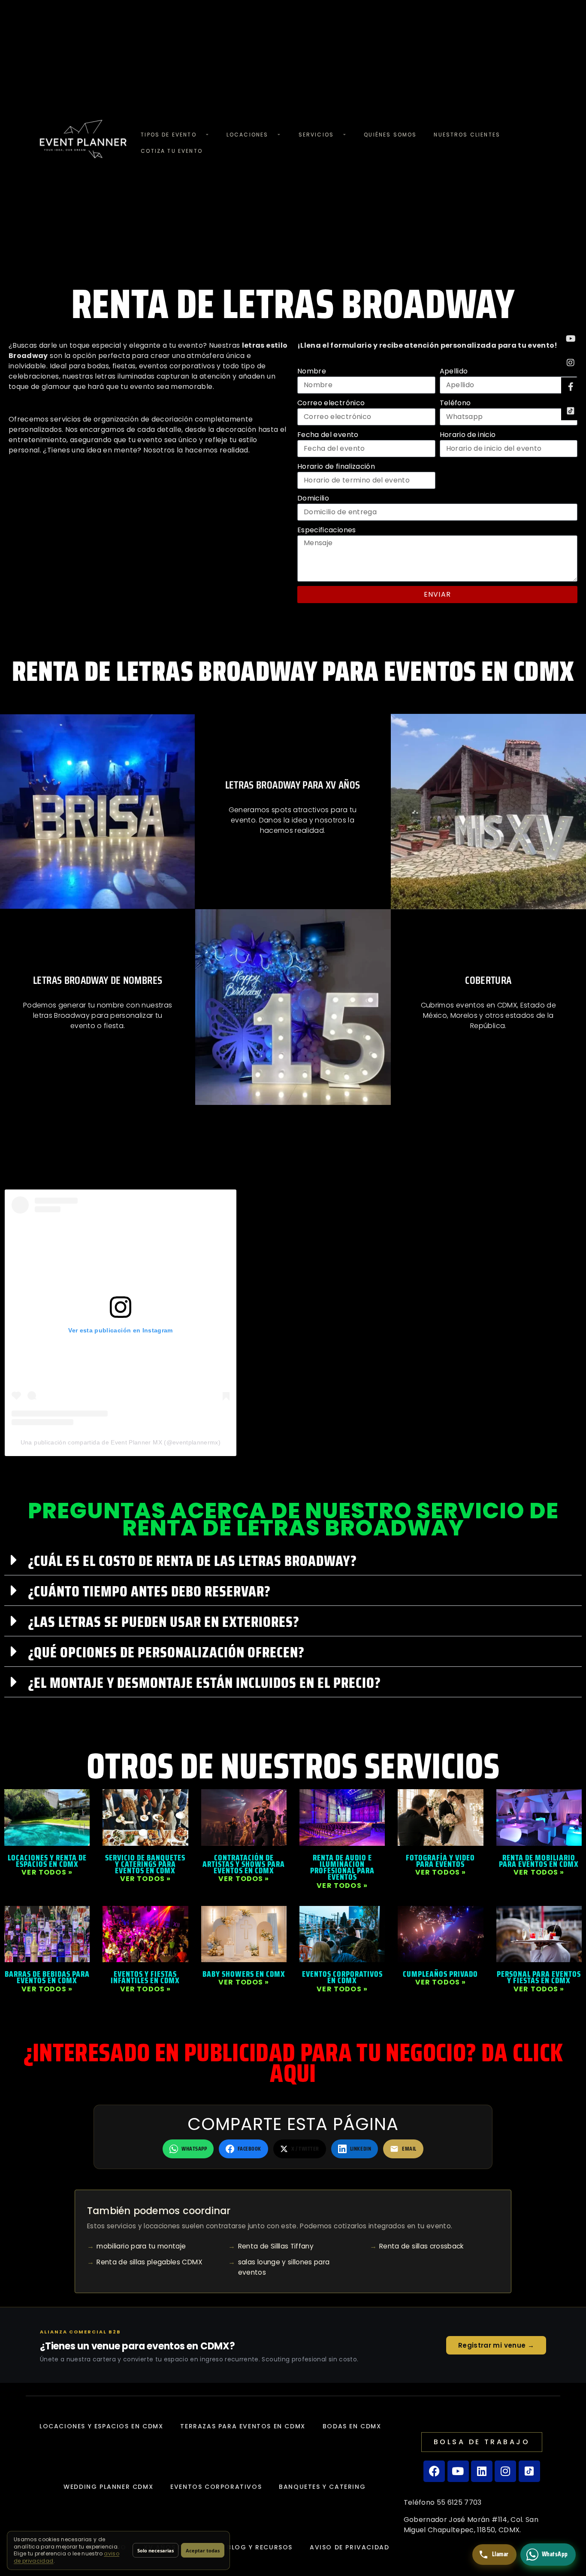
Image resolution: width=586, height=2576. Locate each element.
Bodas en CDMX (352, 2426)
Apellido (454, 371)
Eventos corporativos (216, 2487)
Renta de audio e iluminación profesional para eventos (342, 1867)
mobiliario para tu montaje (141, 2246)
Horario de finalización (336, 466)
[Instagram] (571, 363)
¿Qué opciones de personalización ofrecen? (166, 1652)
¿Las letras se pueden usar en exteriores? (164, 1622)
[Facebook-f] (571, 387)
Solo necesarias (156, 2550)
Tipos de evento (168, 135)
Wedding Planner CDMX (108, 2487)
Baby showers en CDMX (244, 1974)
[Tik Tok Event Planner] (571, 411)
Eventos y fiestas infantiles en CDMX (145, 1977)
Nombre (312, 371)
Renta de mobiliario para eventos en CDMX (539, 1861)
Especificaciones (327, 530)
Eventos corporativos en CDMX (342, 1977)
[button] (293, 1560)
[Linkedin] (482, 2471)
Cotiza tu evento (172, 151)
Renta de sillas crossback (422, 2246)
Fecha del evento (328, 435)
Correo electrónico (331, 403)
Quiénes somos (390, 135)
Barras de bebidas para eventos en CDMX (47, 1977)
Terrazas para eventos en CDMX (243, 2426)
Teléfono (455, 403)
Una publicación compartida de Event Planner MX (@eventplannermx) (121, 1442)
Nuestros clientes (467, 135)
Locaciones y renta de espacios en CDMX (47, 1861)
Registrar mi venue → (496, 2345)
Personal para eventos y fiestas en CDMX (539, 1977)
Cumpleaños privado (440, 1974)
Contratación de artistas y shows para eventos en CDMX (244, 1864)
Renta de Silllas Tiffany (276, 2246)
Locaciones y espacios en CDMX (101, 2426)
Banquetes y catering (322, 2487)
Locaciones (248, 135)
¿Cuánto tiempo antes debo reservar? (149, 1591)
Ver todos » (47, 1872)
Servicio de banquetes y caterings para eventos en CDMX (145, 1864)
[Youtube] (571, 339)
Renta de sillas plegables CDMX (150, 2262)
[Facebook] (434, 2471)
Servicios (316, 135)
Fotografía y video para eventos (440, 1861)
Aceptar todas (203, 2550)
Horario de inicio (468, 435)
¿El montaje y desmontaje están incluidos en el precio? (204, 1682)
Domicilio (313, 498)
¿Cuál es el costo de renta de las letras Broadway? (192, 1561)
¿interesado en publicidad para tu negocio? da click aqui (293, 2063)
